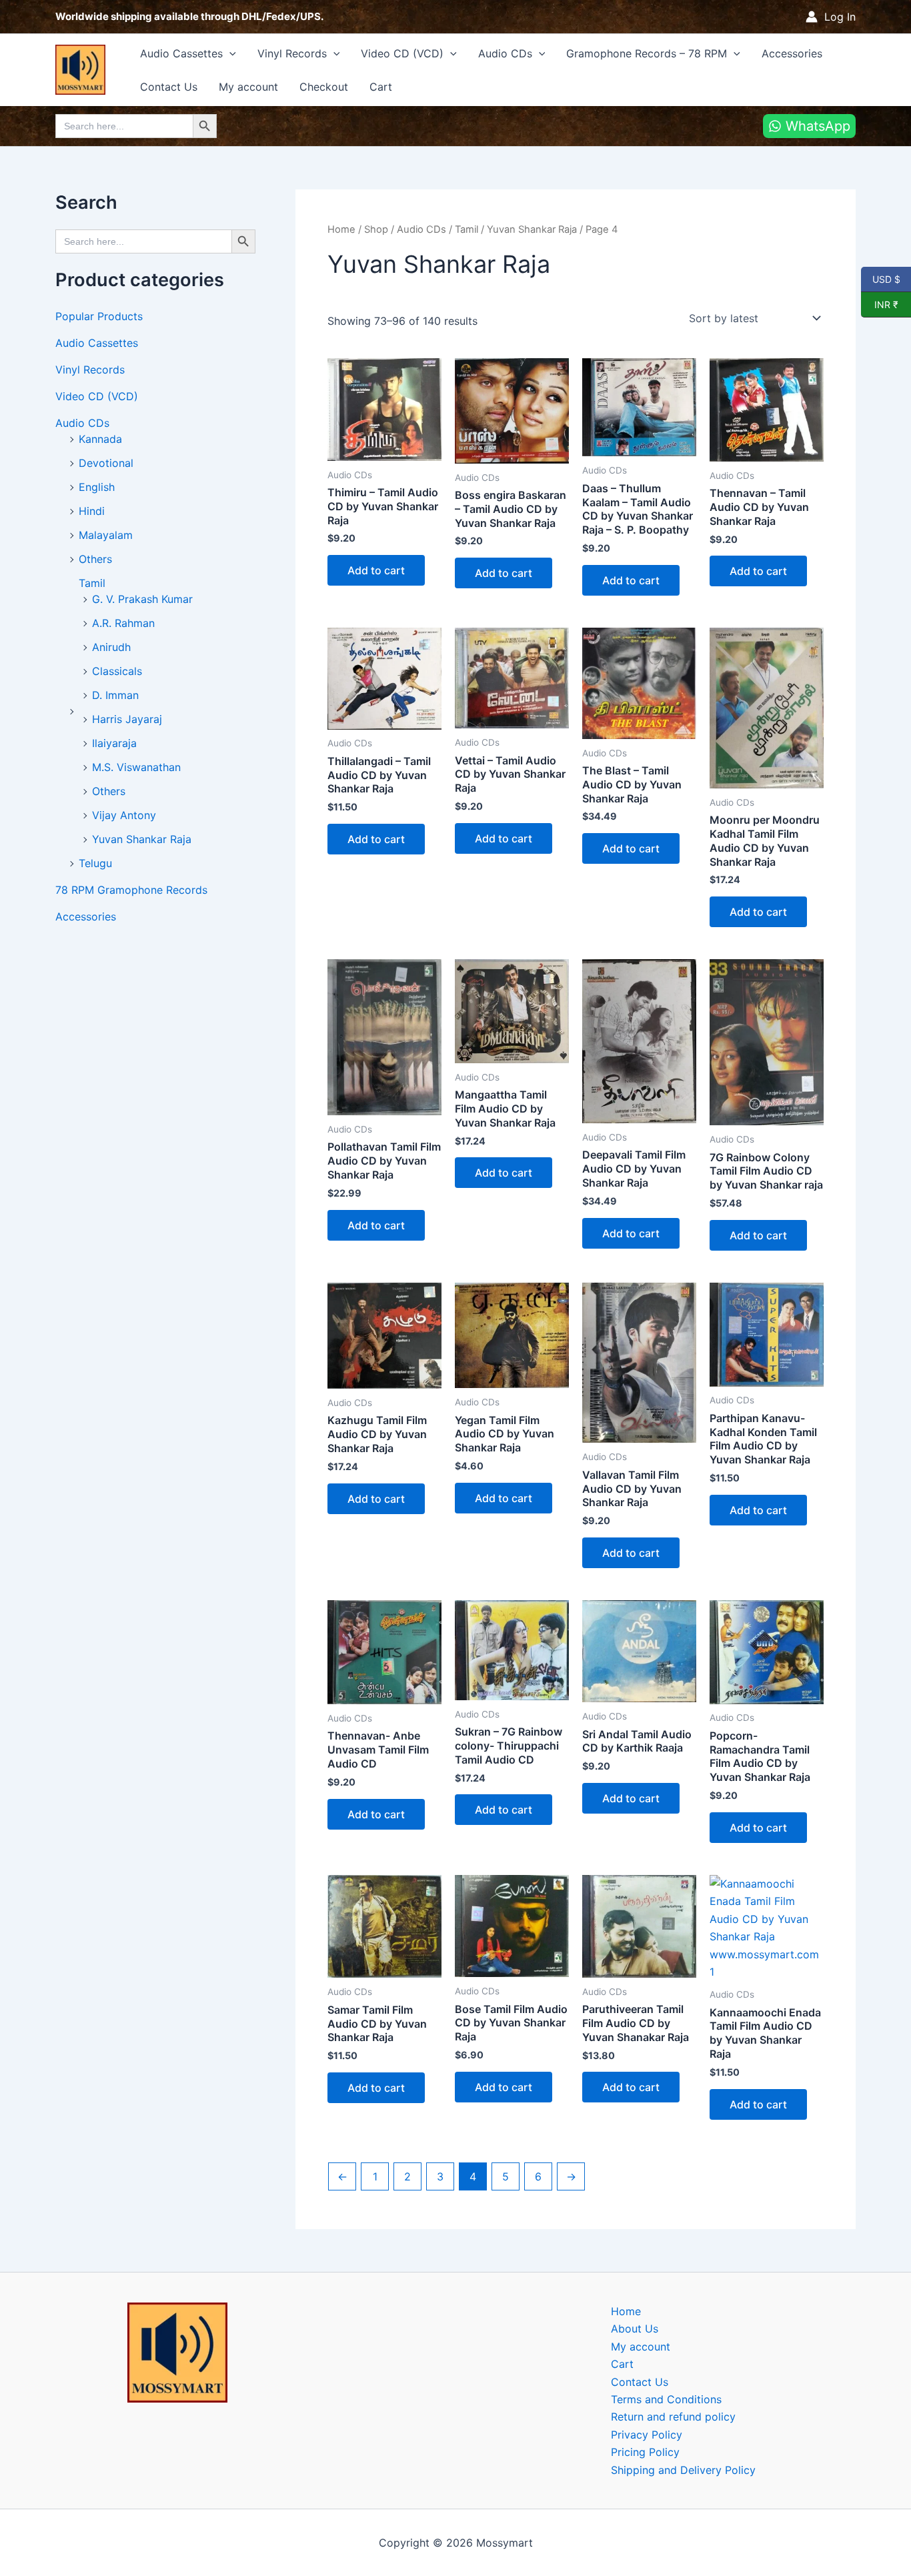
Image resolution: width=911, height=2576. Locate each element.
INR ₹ (880, 304)
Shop (376, 229)
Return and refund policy (673, 2417)
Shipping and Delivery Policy (683, 2470)
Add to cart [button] (376, 570)
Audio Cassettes (181, 53)
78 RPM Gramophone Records (131, 890)
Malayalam (106, 535)
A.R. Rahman (123, 623)
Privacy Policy (647, 2435)
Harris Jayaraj (127, 719)
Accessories (792, 53)
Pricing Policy (645, 2452)
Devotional (106, 463)
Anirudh (111, 647)
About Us (635, 2329)
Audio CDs (505, 53)
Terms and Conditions (666, 2399)
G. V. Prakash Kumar (142, 599)
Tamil (92, 583)
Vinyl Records (292, 53)
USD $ (886, 279)
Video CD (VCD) (402, 53)
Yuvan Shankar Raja (142, 839)
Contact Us (169, 87)
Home (341, 229)
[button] (229, 53)
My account (248, 87)
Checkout (324, 87)
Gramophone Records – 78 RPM (647, 53)
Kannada (100, 439)
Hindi (92, 511)
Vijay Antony (124, 815)
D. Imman (115, 695)
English (97, 487)
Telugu (95, 863)
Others (95, 559)
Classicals (117, 671)
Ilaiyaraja (114, 743)
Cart (381, 87)
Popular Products (99, 316)
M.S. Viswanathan (136, 767)
